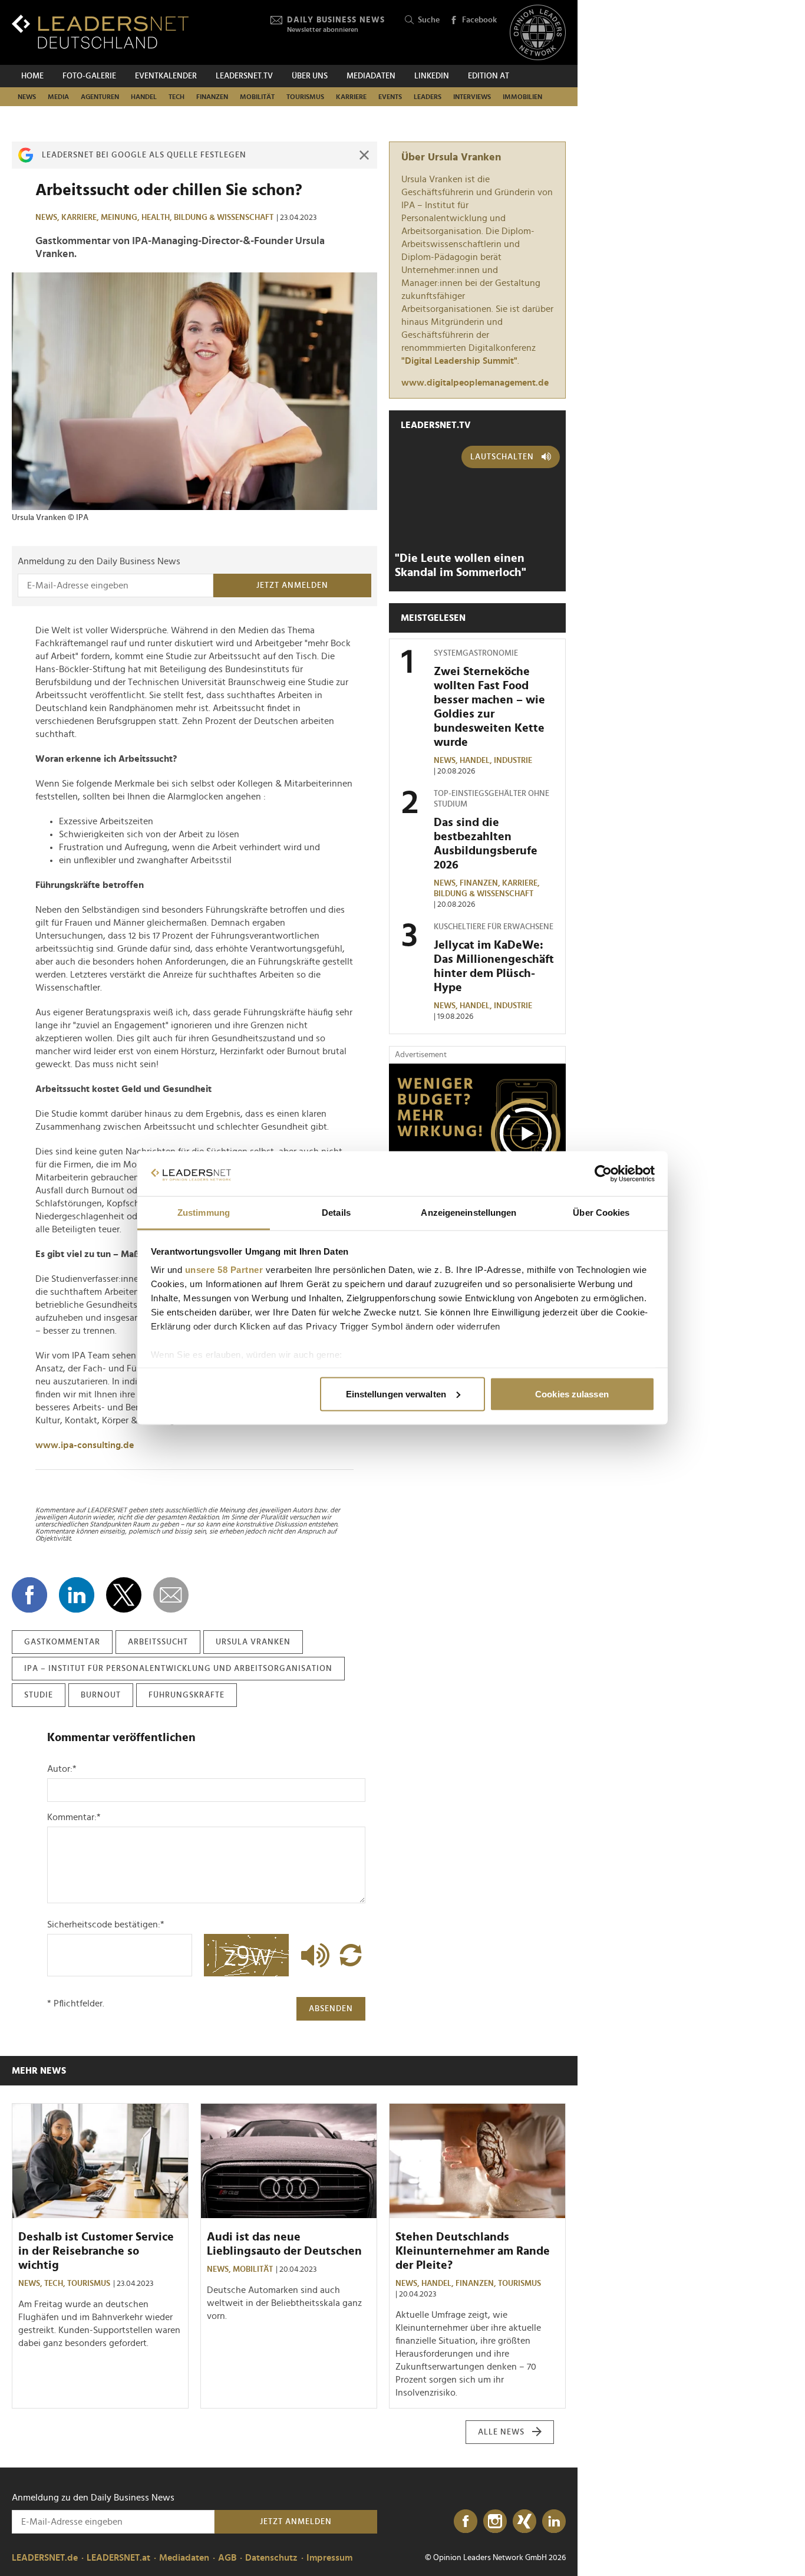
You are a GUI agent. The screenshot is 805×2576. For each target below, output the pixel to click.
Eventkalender (166, 76)
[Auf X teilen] (124, 1595)
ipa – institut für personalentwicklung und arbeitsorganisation (178, 1669)
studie (39, 1695)
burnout (101, 1695)
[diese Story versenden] (171, 1595)
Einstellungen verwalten (396, 1394)
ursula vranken (253, 1642)
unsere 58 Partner (224, 1270)
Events (390, 97)
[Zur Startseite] (100, 32)
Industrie (513, 761)
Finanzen (212, 97)
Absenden (331, 2009)
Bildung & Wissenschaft (224, 218)
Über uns (310, 76)
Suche (429, 20)
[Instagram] (495, 2522)
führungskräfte (187, 1695)
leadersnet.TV (244, 76)
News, (48, 218)
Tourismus (305, 97)
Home (32, 76)
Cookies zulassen (572, 1394)
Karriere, (81, 218)
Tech (176, 97)
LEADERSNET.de (45, 2558)
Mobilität (257, 97)
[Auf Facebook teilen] (29, 1595)
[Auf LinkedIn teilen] (77, 1595)
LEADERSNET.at (118, 2558)
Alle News (501, 2432)
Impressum (329, 2558)
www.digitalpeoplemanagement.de (475, 383)
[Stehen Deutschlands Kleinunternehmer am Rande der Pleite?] (477, 2161)
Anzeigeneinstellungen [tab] (469, 1213)
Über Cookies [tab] (601, 1213)
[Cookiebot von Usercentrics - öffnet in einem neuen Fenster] (603, 1174)
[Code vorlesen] (312, 1955)
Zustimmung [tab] (204, 1213)
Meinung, (121, 218)
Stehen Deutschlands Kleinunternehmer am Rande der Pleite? (473, 2251)
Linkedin (432, 76)
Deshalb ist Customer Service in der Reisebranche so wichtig (96, 2251)
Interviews (472, 97)
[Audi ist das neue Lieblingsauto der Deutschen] (289, 2161)
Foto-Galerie (89, 76)
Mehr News (39, 2071)
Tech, (56, 2284)
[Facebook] (466, 2522)
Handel (144, 97)
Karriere (351, 97)
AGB (227, 2558)
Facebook (479, 20)
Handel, (477, 761)
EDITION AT (489, 76)
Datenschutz (271, 2558)
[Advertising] (477, 1137)
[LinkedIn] (554, 2522)
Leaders (428, 97)
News (27, 97)
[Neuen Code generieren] (351, 1955)
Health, (158, 218)
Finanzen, (481, 883)
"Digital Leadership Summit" (459, 361)
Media (58, 97)
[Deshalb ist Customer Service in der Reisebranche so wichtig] (100, 2161)
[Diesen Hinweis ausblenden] (364, 155)
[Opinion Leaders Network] (538, 33)
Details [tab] (336, 1213)
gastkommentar (62, 1642)
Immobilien (522, 97)
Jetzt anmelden (292, 585)
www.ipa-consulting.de (85, 1445)
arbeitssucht (158, 1642)
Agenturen (100, 97)
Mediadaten (371, 76)
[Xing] (524, 2522)
